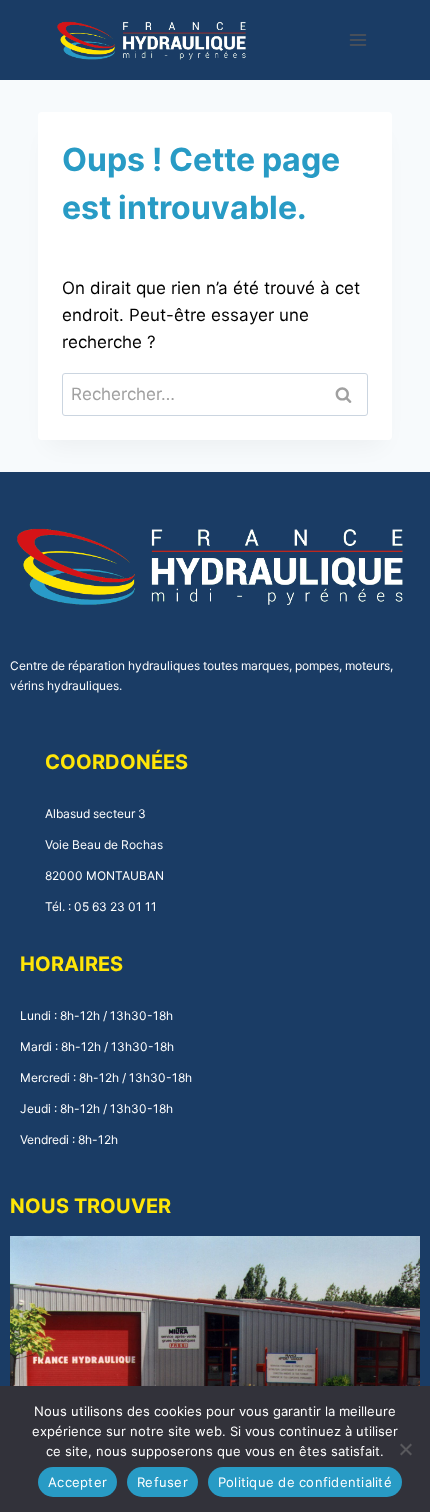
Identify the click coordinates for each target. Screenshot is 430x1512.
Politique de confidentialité (305, 1482)
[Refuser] (405, 1449)
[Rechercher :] (215, 394)
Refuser (162, 1482)
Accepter (77, 1482)
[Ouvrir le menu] (358, 39)
